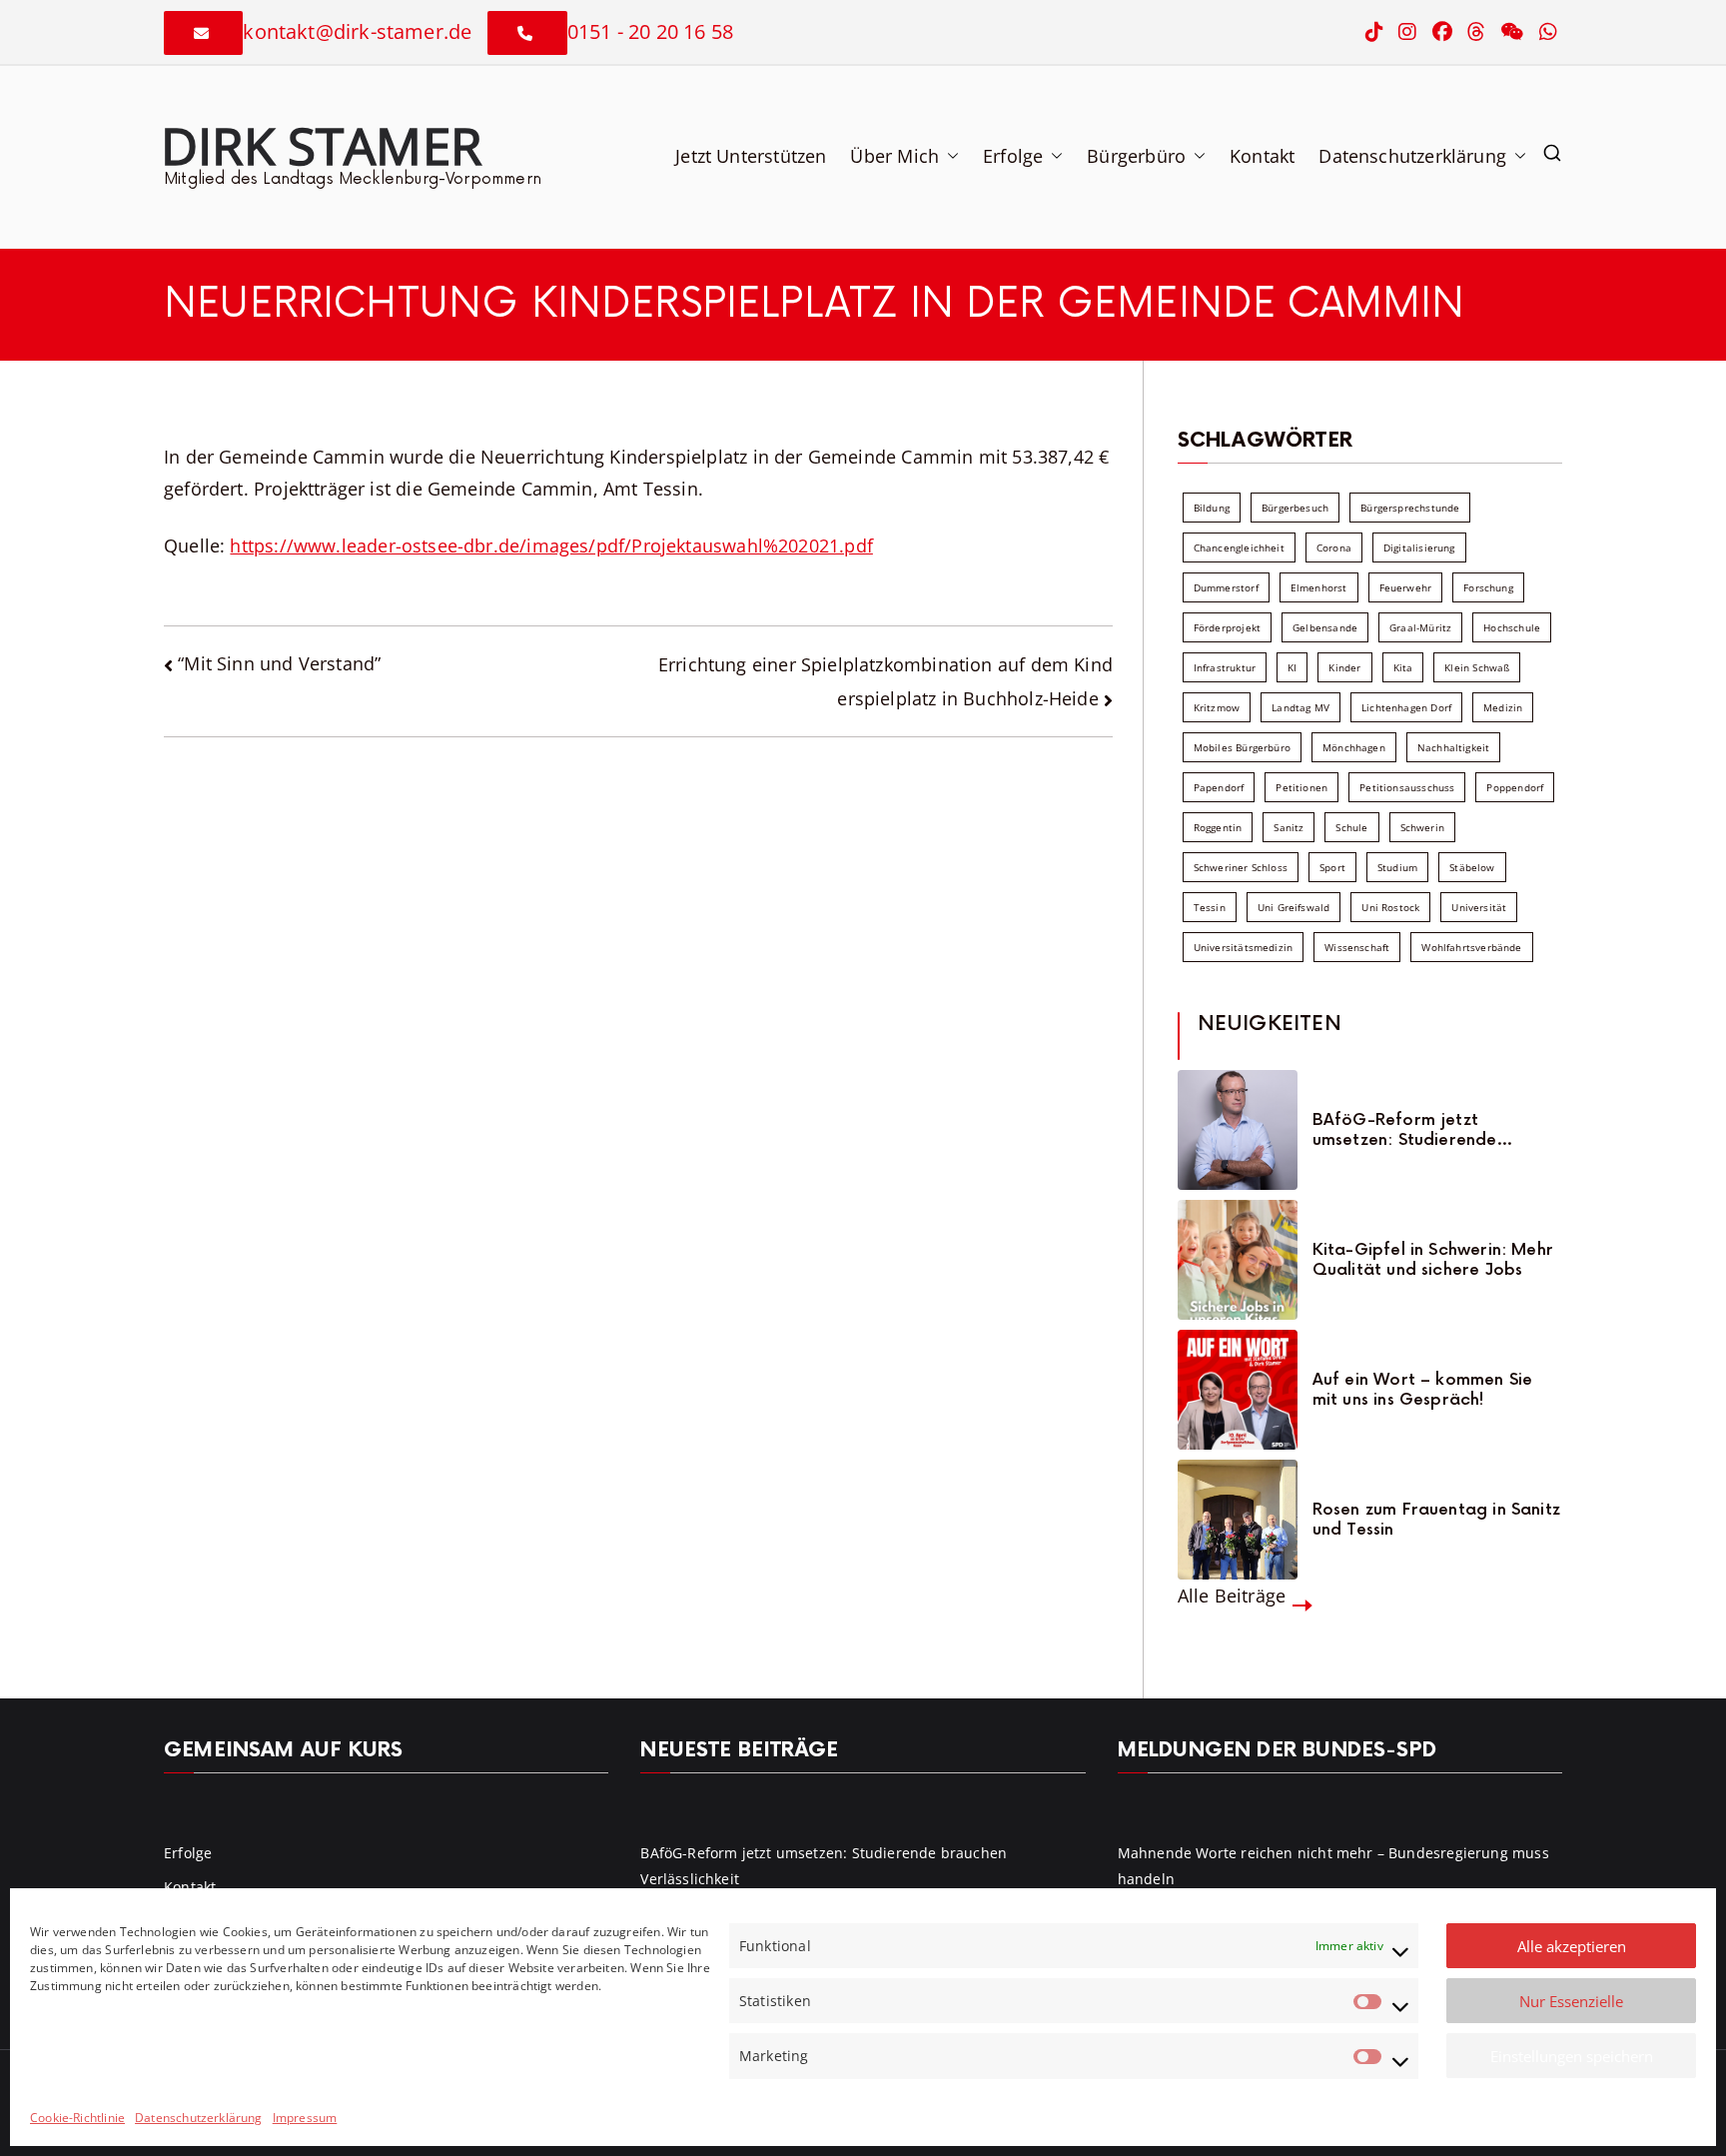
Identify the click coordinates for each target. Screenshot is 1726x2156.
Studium (1397, 867)
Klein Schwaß (1477, 667)
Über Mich (894, 156)
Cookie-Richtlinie (77, 2118)
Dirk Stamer (321, 145)
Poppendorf (1515, 787)
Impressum (305, 2118)
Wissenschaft (1357, 947)
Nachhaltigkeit (1454, 747)
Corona (1334, 547)
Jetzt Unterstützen (751, 156)
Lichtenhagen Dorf (1406, 707)
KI (1292, 667)
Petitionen (1301, 787)
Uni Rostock (1390, 907)
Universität (1479, 907)
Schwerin (1422, 827)
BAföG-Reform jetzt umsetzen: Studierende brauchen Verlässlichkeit (1411, 1130)
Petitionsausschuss (1407, 787)
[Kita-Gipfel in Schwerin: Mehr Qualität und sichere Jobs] (1238, 1260)
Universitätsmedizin (1243, 947)
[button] (949, 156)
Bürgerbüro (1136, 156)
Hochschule (1512, 627)
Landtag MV (1300, 707)
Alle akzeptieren (1572, 1946)
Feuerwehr (1406, 587)
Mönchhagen (1354, 747)
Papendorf (1219, 787)
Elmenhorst (1319, 587)
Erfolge (1013, 156)
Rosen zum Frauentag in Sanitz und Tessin (1436, 1520)
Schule (1351, 827)
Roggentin (1218, 827)
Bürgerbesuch (1295, 508)
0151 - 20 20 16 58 (650, 31)
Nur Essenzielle (1571, 2001)
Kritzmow (1217, 707)
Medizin (1503, 707)
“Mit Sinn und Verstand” (279, 663)
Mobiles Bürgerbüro (1242, 747)
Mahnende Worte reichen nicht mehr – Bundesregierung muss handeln (1333, 1865)
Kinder (1344, 667)
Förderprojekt (1227, 627)
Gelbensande (1325, 627)
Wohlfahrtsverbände (1471, 947)
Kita (1403, 667)
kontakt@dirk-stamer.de (357, 31)
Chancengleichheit (1239, 547)
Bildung (1212, 508)
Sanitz (1289, 827)
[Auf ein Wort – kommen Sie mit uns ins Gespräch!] (1238, 1390)
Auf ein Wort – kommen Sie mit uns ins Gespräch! (1423, 1390)
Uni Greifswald (1294, 907)
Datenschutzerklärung (199, 2118)
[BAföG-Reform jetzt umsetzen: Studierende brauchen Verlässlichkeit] (1238, 1130)
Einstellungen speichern (1572, 2056)
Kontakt (1262, 156)
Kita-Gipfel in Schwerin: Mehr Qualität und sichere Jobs (1433, 1260)
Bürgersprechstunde (1410, 508)
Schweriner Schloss (1241, 867)
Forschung (1488, 587)
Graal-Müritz (1420, 627)
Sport (1332, 867)
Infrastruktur (1225, 667)
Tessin (1210, 907)
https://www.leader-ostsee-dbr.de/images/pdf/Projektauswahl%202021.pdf (551, 545)
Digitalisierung (1419, 547)
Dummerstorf (1226, 587)
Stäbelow (1472, 867)
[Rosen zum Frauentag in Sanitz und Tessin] (1238, 1520)
